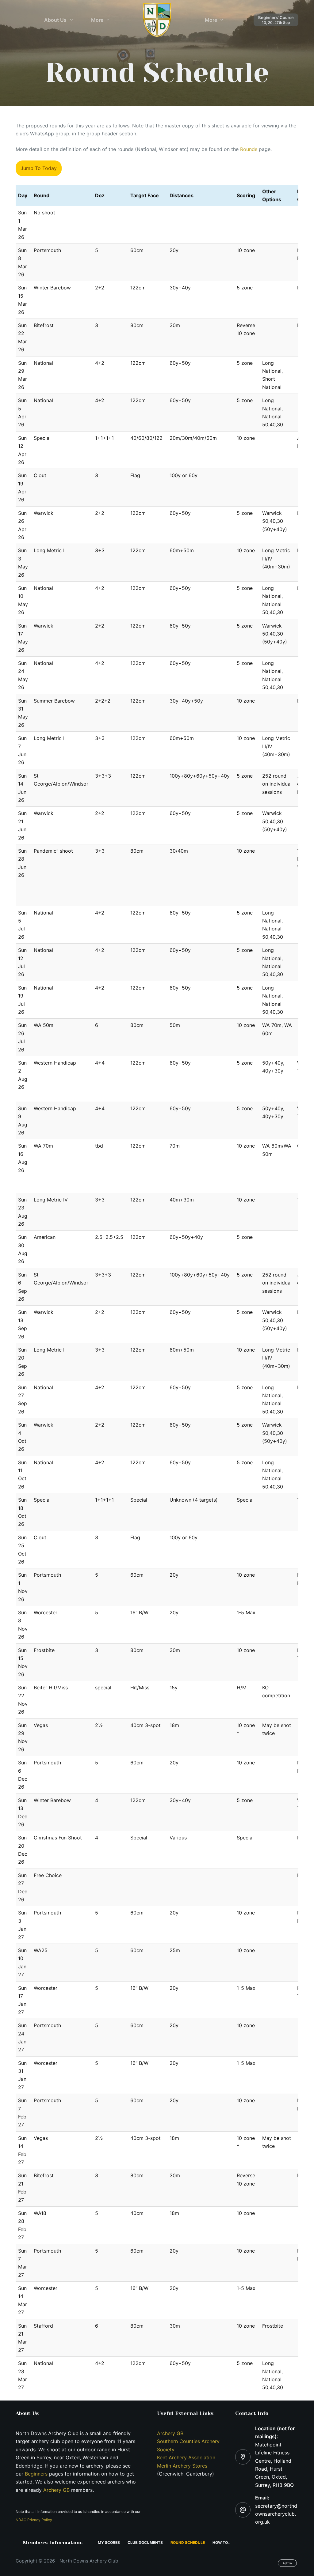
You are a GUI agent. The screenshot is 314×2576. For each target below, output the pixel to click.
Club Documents (145, 2542)
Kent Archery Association (186, 2457)
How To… (222, 2542)
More (97, 20)
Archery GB (56, 2490)
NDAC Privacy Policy (34, 2520)
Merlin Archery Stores (182, 2466)
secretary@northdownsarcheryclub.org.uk (276, 2514)
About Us (55, 20)
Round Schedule (188, 2542)
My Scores (109, 2542)
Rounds (249, 149)
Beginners (37, 2474)
